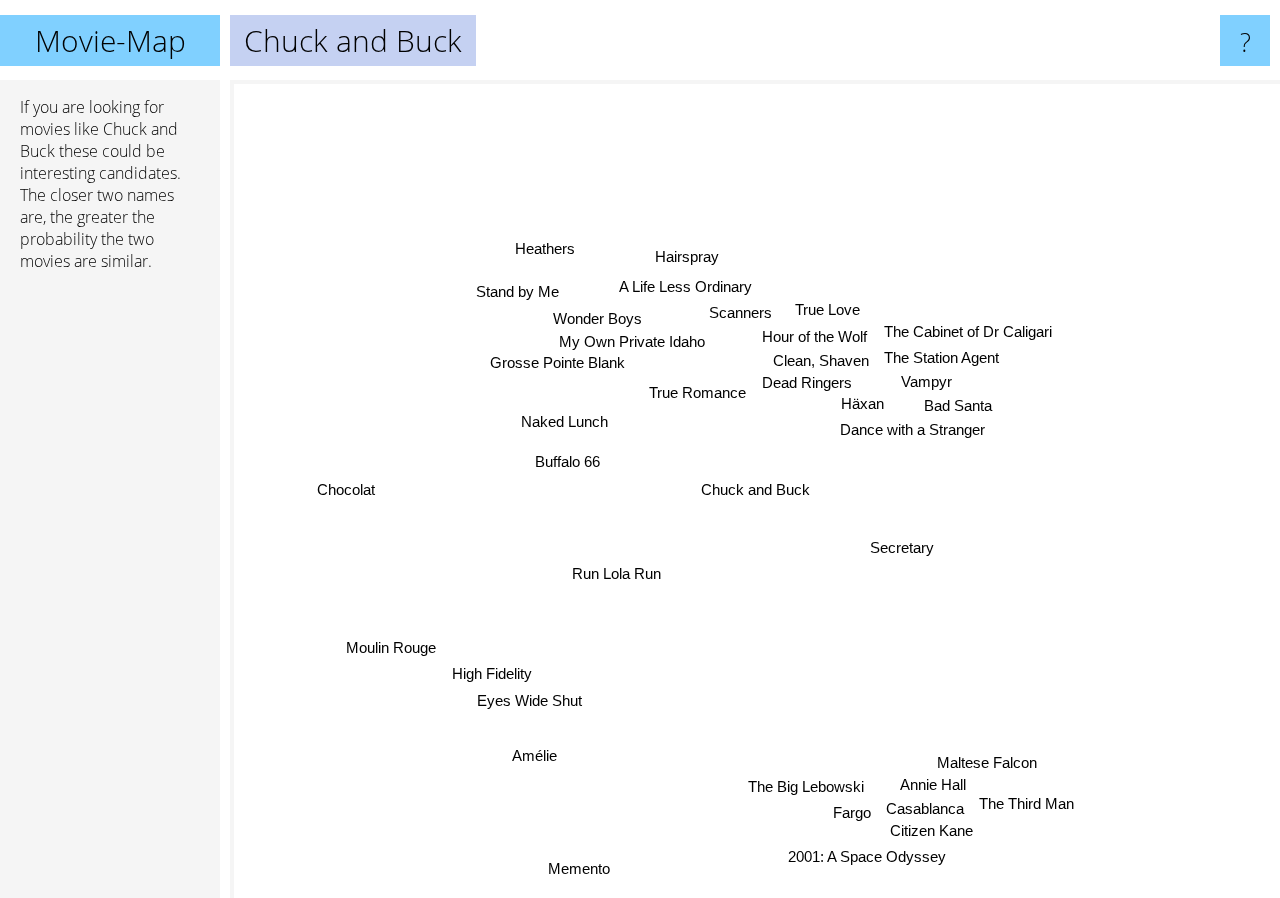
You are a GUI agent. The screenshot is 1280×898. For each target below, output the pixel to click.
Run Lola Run (616, 573)
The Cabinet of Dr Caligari (967, 331)
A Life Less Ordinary (685, 286)
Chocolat (346, 490)
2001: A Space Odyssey (867, 856)
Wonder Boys (597, 317)
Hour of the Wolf (814, 338)
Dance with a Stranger (913, 432)
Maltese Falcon (989, 761)
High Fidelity (492, 673)
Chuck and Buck (755, 489)
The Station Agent (940, 357)
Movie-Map (110, 40)
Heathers (546, 247)
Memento (579, 868)
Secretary (904, 543)
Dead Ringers (805, 385)
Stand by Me (517, 291)
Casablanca (927, 807)
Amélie (535, 754)
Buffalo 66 (567, 461)
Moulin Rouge (391, 647)
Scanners (741, 313)
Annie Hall (934, 783)
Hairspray (687, 256)
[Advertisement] (110, 593)
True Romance (695, 391)
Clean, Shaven (820, 363)
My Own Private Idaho (632, 342)
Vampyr (927, 382)
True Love (827, 310)
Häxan (864, 406)
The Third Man (1028, 803)
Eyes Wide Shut (530, 700)
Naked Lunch (564, 421)
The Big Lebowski (807, 785)
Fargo (853, 811)
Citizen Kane (930, 830)
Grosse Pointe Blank (556, 363)
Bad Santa (958, 407)
